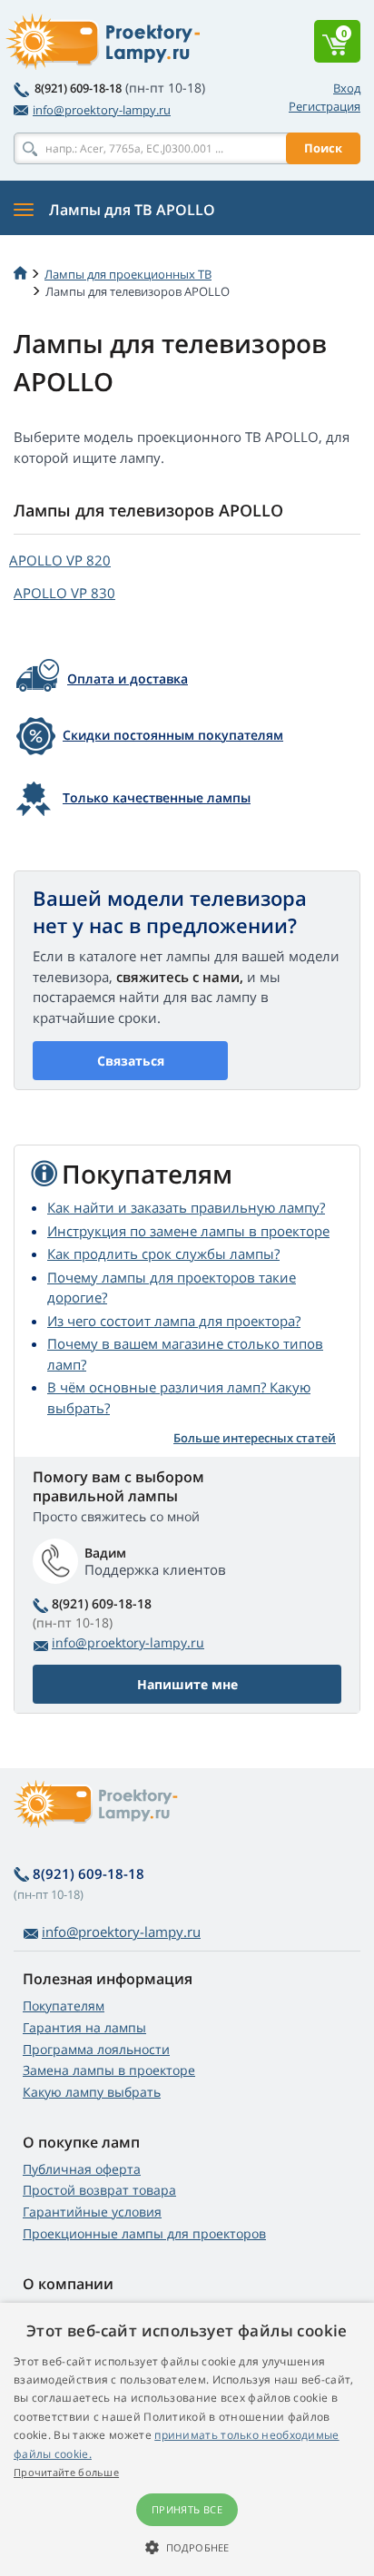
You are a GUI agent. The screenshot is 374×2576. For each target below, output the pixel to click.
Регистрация (325, 106)
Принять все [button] (187, 2509)
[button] (187, 2547)
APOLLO (60, 560)
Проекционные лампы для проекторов (144, 2233)
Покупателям (64, 2006)
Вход (347, 88)
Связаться (131, 1061)
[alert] (187, 2439)
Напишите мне (187, 1684)
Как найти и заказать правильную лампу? (186, 1207)
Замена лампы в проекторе (109, 2070)
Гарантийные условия (92, 2212)
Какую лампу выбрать (92, 2092)
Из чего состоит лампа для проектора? (174, 1321)
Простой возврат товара (99, 2190)
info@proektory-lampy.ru (102, 110)
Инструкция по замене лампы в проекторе (188, 1231)
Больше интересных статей (255, 1438)
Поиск (323, 148)
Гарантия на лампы (84, 2027)
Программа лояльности (96, 2049)
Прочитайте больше (66, 2472)
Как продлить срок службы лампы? (163, 1254)
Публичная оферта (82, 2169)
